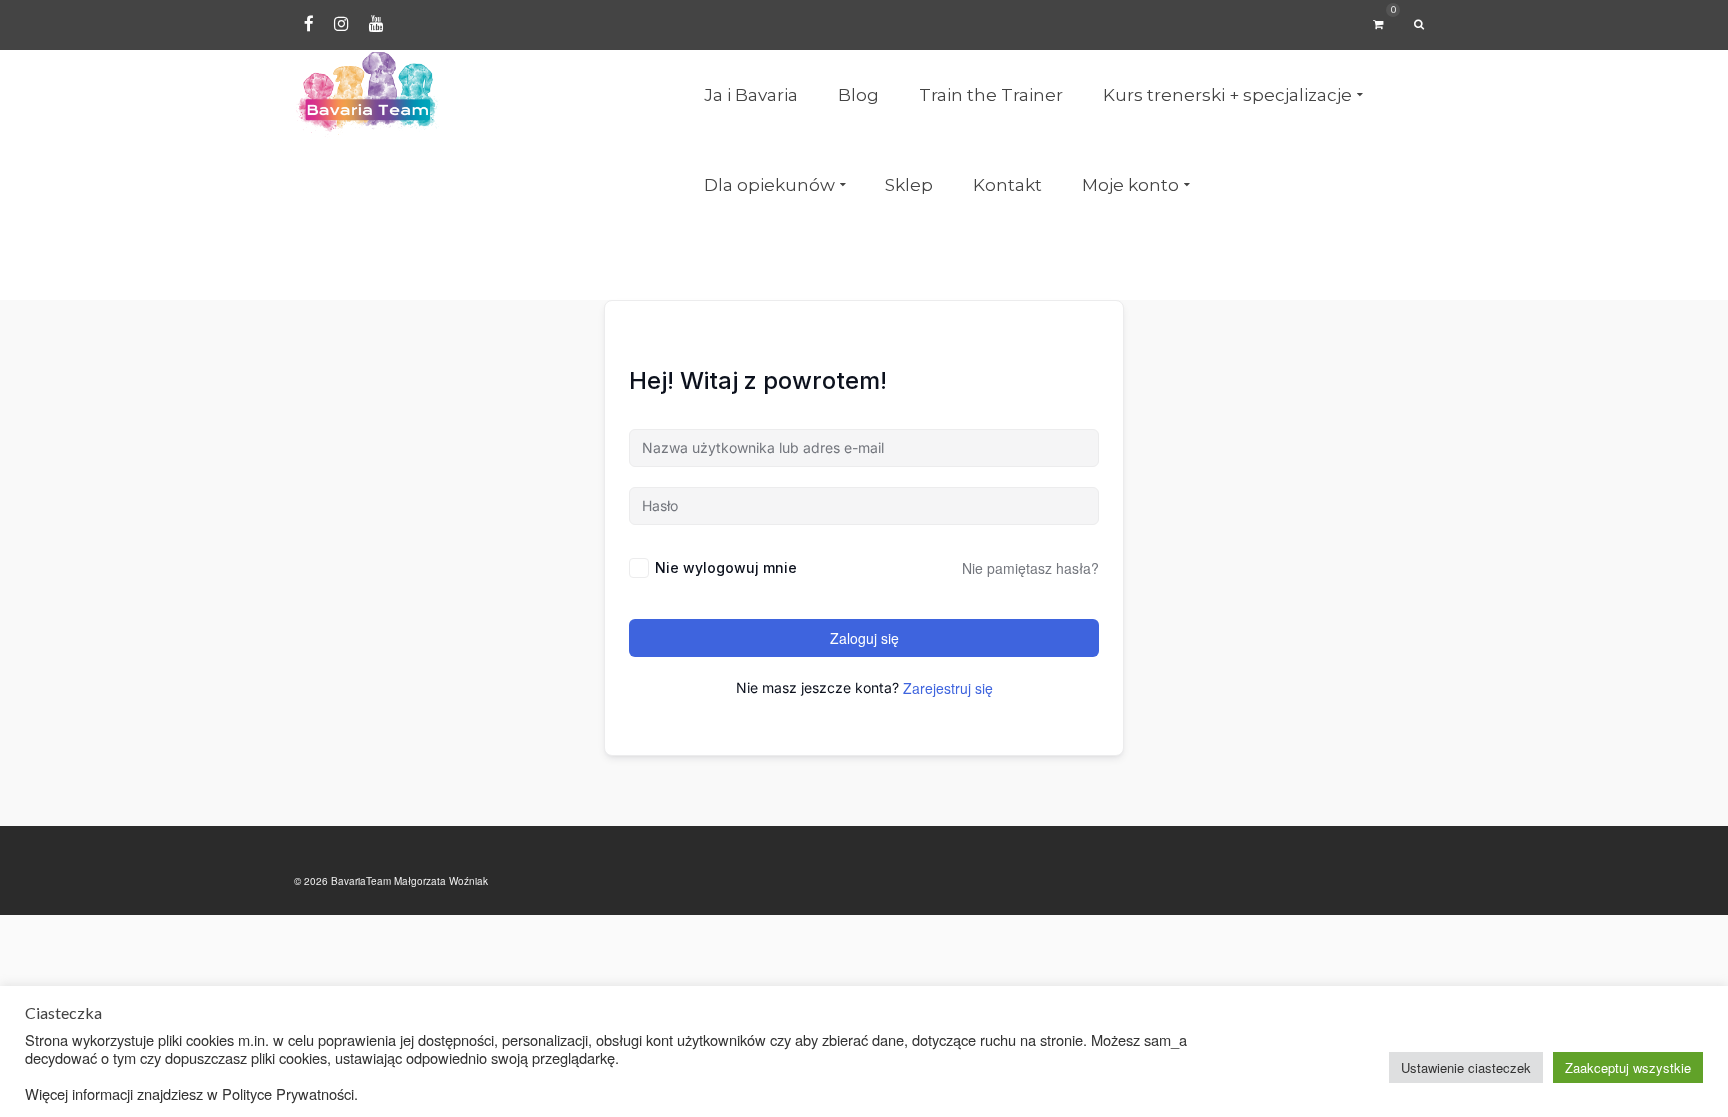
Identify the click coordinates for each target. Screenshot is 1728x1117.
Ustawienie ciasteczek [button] (1466, 1067)
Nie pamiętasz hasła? (1030, 568)
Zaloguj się (864, 638)
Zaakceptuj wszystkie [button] (1628, 1067)
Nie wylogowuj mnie (726, 567)
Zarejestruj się (948, 688)
